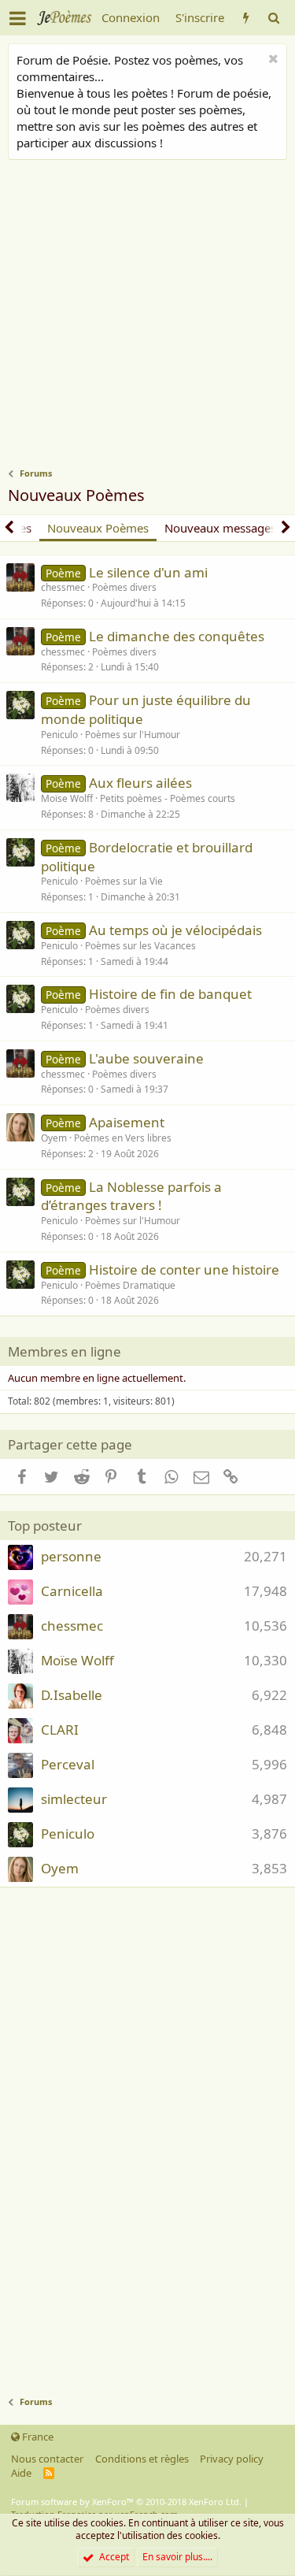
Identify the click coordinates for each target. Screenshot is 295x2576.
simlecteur (74, 1799)
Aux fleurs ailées (140, 783)
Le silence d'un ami (148, 572)
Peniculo (59, 735)
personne (71, 1556)
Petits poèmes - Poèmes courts (168, 798)
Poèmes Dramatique (130, 1285)
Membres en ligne (65, 1351)
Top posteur (45, 1526)
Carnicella (72, 1591)
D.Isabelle (72, 1695)
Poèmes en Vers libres (123, 1138)
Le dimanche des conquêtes (177, 636)
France (37, 2437)
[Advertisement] (147, 316)
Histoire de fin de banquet (170, 994)
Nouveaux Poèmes (98, 528)
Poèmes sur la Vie (124, 881)
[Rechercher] (273, 18)
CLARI (60, 1730)
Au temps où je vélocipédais (175, 930)
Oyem (54, 1138)
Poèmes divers (124, 587)
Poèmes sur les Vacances (140, 946)
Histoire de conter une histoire (184, 1269)
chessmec (63, 587)
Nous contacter (47, 2459)
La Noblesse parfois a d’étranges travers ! (131, 1196)
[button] (18, 18)
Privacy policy (232, 2459)
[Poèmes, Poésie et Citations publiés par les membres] (246, 18)
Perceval (68, 1764)
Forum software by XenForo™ (126, 2502)
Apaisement (127, 1122)
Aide (21, 2473)
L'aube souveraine (146, 1058)
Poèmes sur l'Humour (133, 735)
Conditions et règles (142, 2459)
